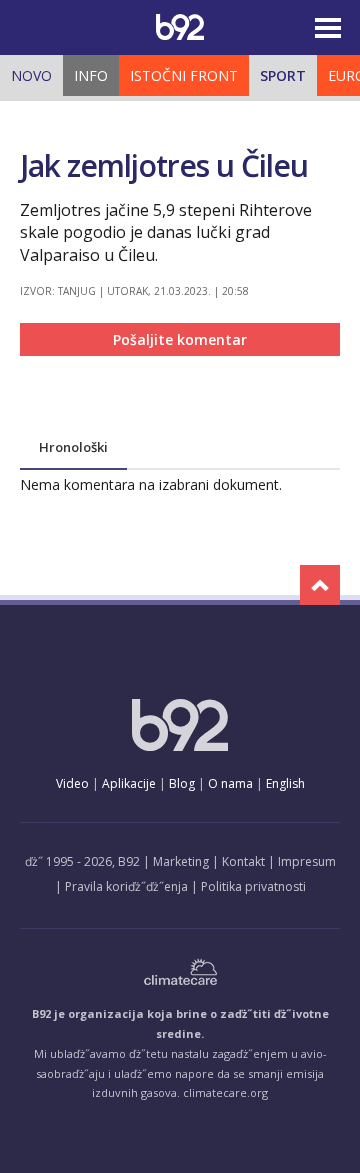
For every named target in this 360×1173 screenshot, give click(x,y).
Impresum (307, 861)
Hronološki (73, 447)
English (285, 783)
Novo (31, 75)
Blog (182, 783)
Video (72, 783)
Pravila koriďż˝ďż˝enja (126, 886)
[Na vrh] (320, 585)
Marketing (181, 861)
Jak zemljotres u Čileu (164, 165)
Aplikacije (129, 783)
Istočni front (184, 75)
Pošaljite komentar (180, 339)
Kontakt (243, 861)
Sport (283, 75)
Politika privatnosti (253, 886)
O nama (230, 783)
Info (91, 75)
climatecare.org (225, 1092)
